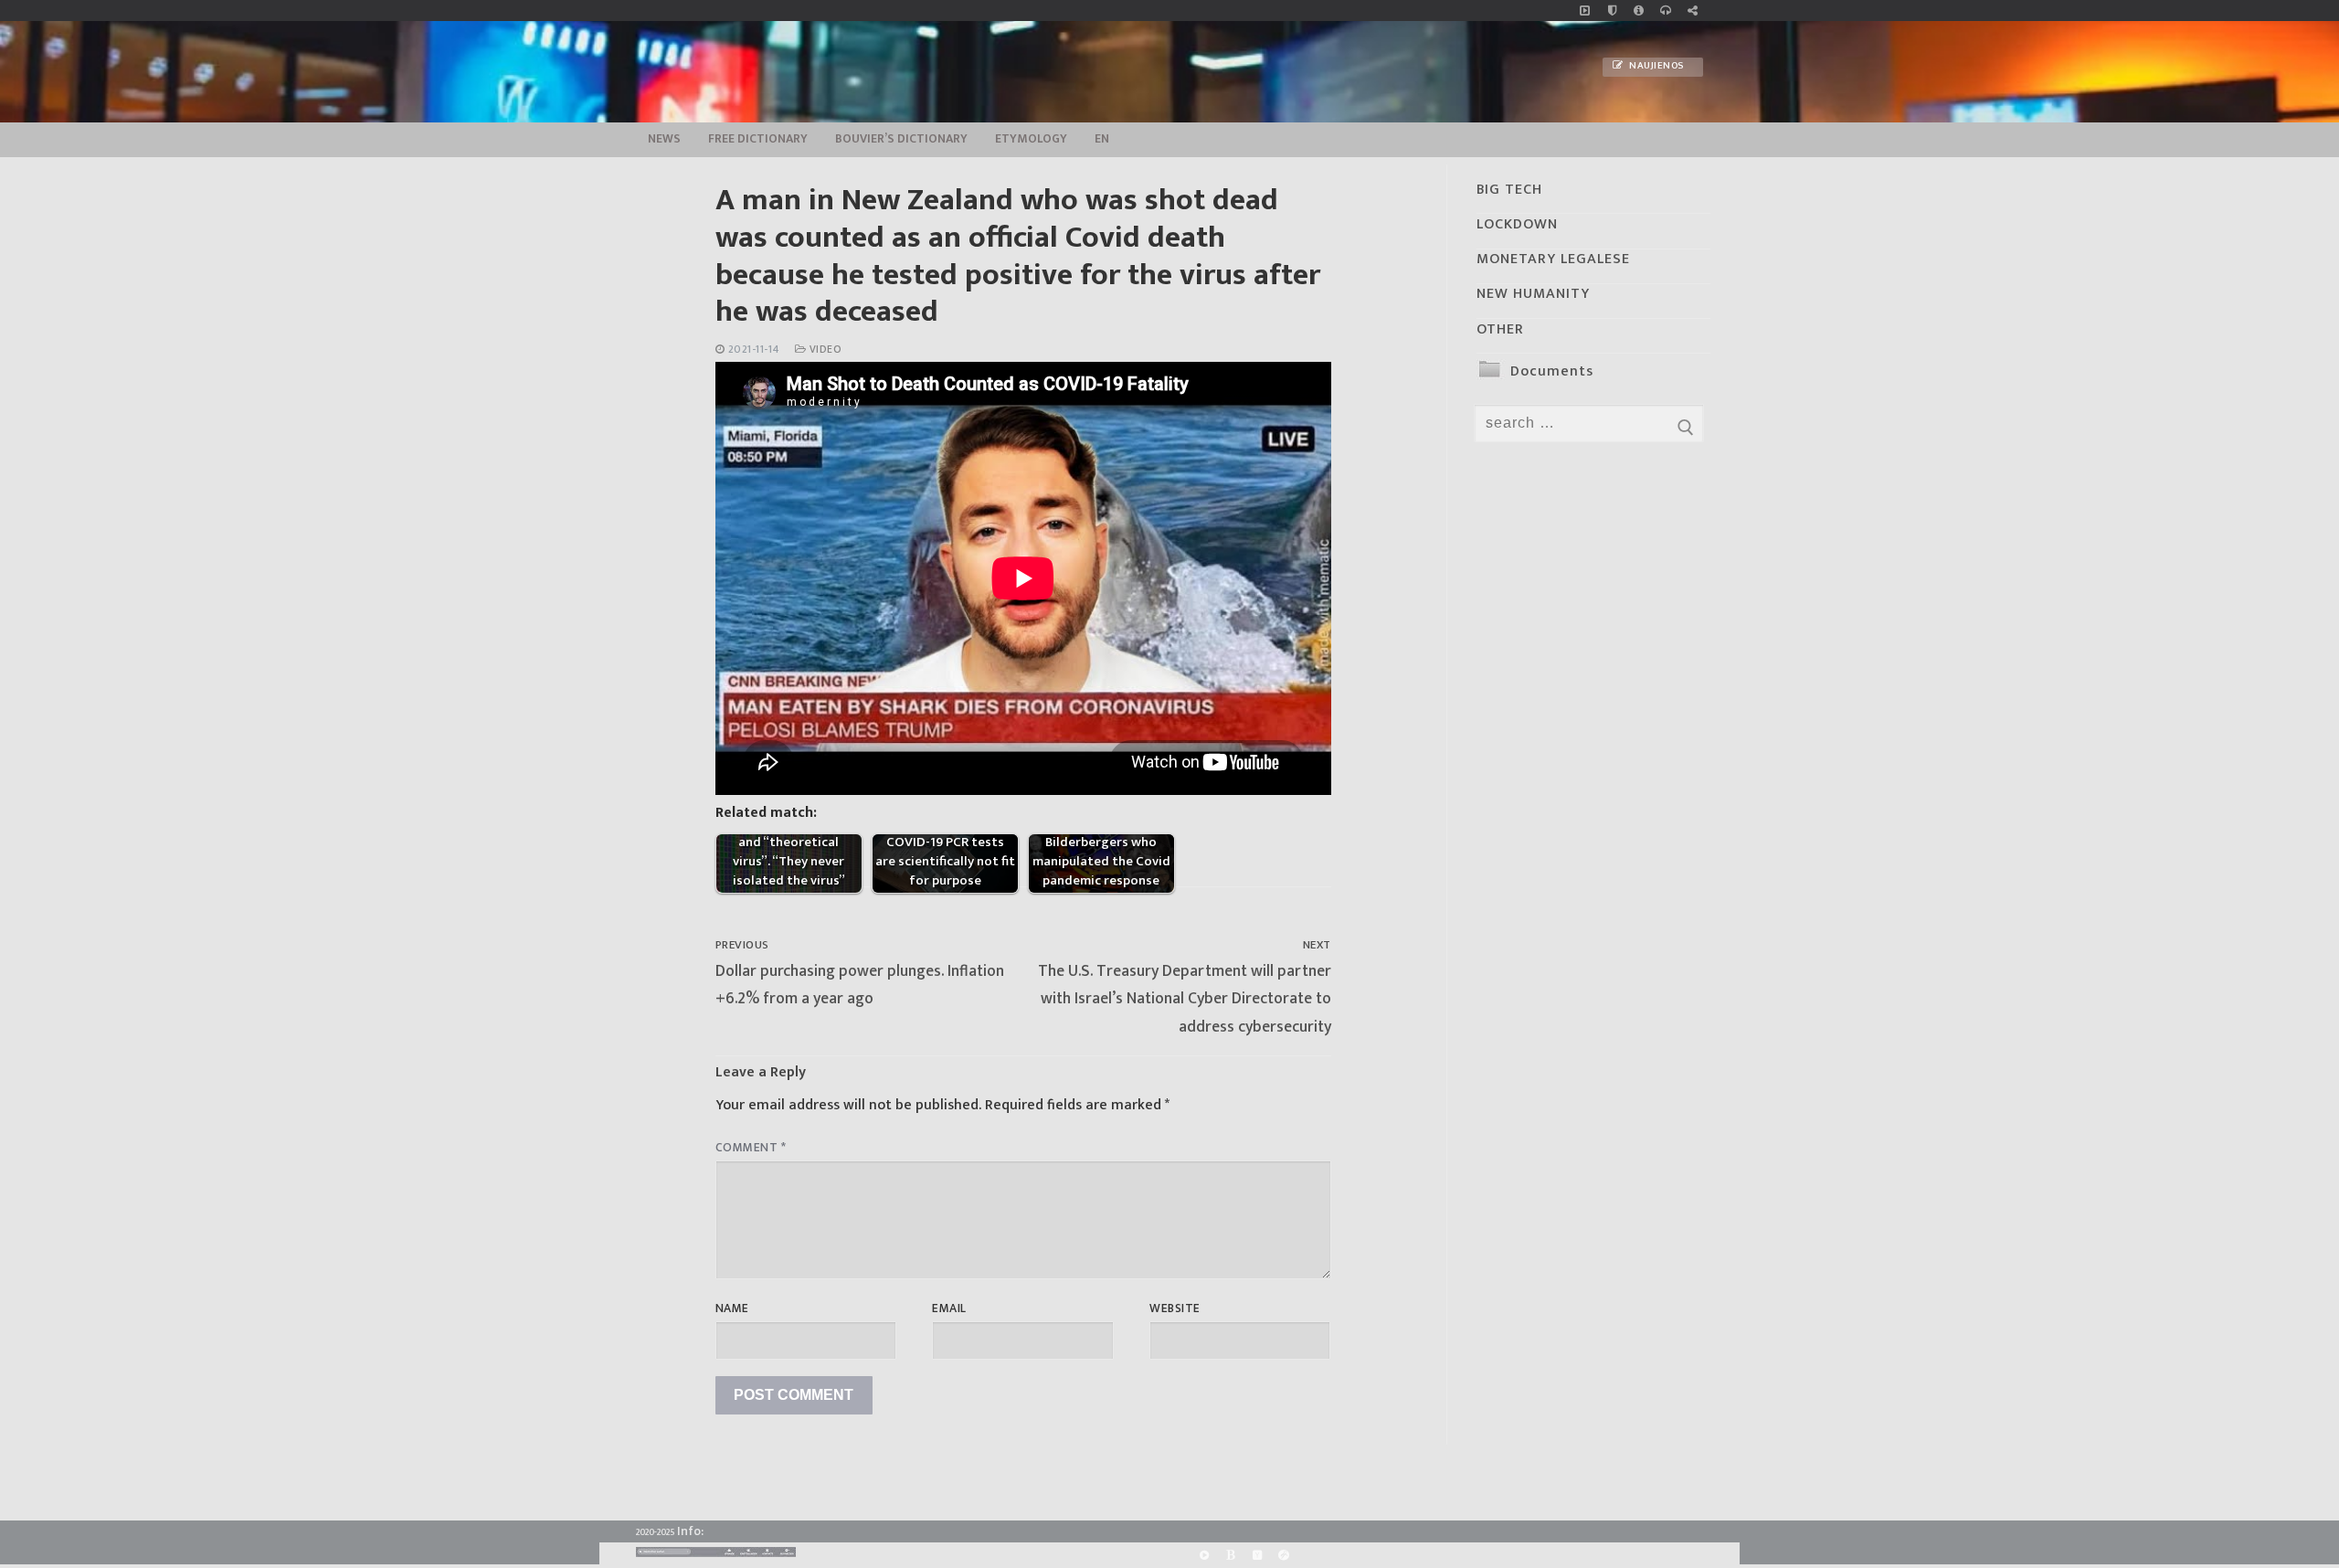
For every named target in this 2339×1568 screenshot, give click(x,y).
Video (824, 350)
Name (732, 1308)
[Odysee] (1284, 1555)
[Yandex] (1257, 1555)
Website (1175, 1308)
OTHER (1500, 329)
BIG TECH (1509, 190)
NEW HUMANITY (1533, 294)
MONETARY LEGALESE (1553, 259)
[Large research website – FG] (1693, 11)
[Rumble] (1204, 1555)
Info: (690, 1531)
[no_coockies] (1612, 11)
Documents (1552, 371)
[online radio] (1665, 11)
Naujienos (1656, 66)
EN (1102, 139)
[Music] (1585, 11)
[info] (1639, 11)
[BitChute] (1230, 1555)
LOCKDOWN (1517, 224)
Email (949, 1308)
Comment (751, 1148)
